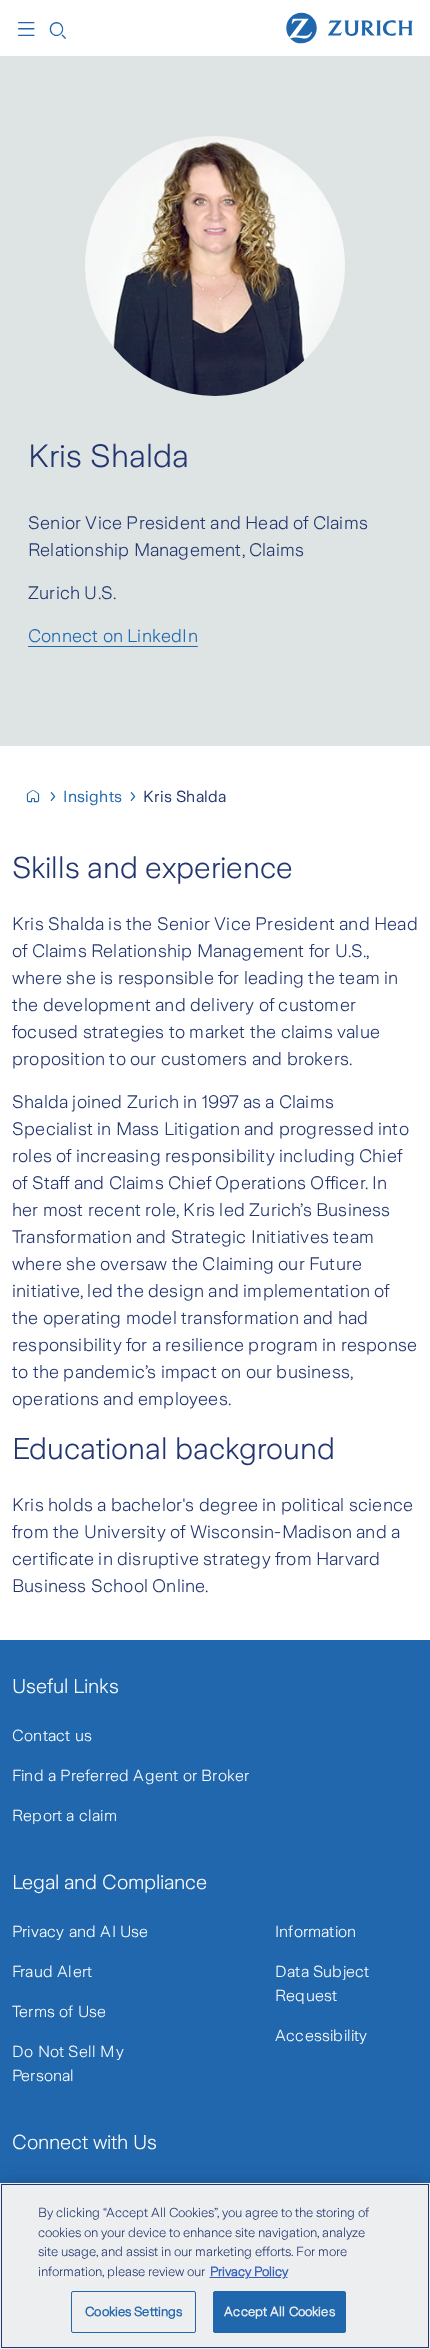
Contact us (52, 1735)
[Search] (58, 28)
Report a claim (64, 1815)
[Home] (349, 27)
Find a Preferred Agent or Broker (130, 1775)
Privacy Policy (249, 2271)
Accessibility (321, 2035)
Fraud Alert (52, 1971)
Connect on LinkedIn (113, 636)
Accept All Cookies (279, 2311)
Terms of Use (59, 2011)
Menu (31, 29)
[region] (215, 2266)
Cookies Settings (133, 2311)
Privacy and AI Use (80, 1931)
